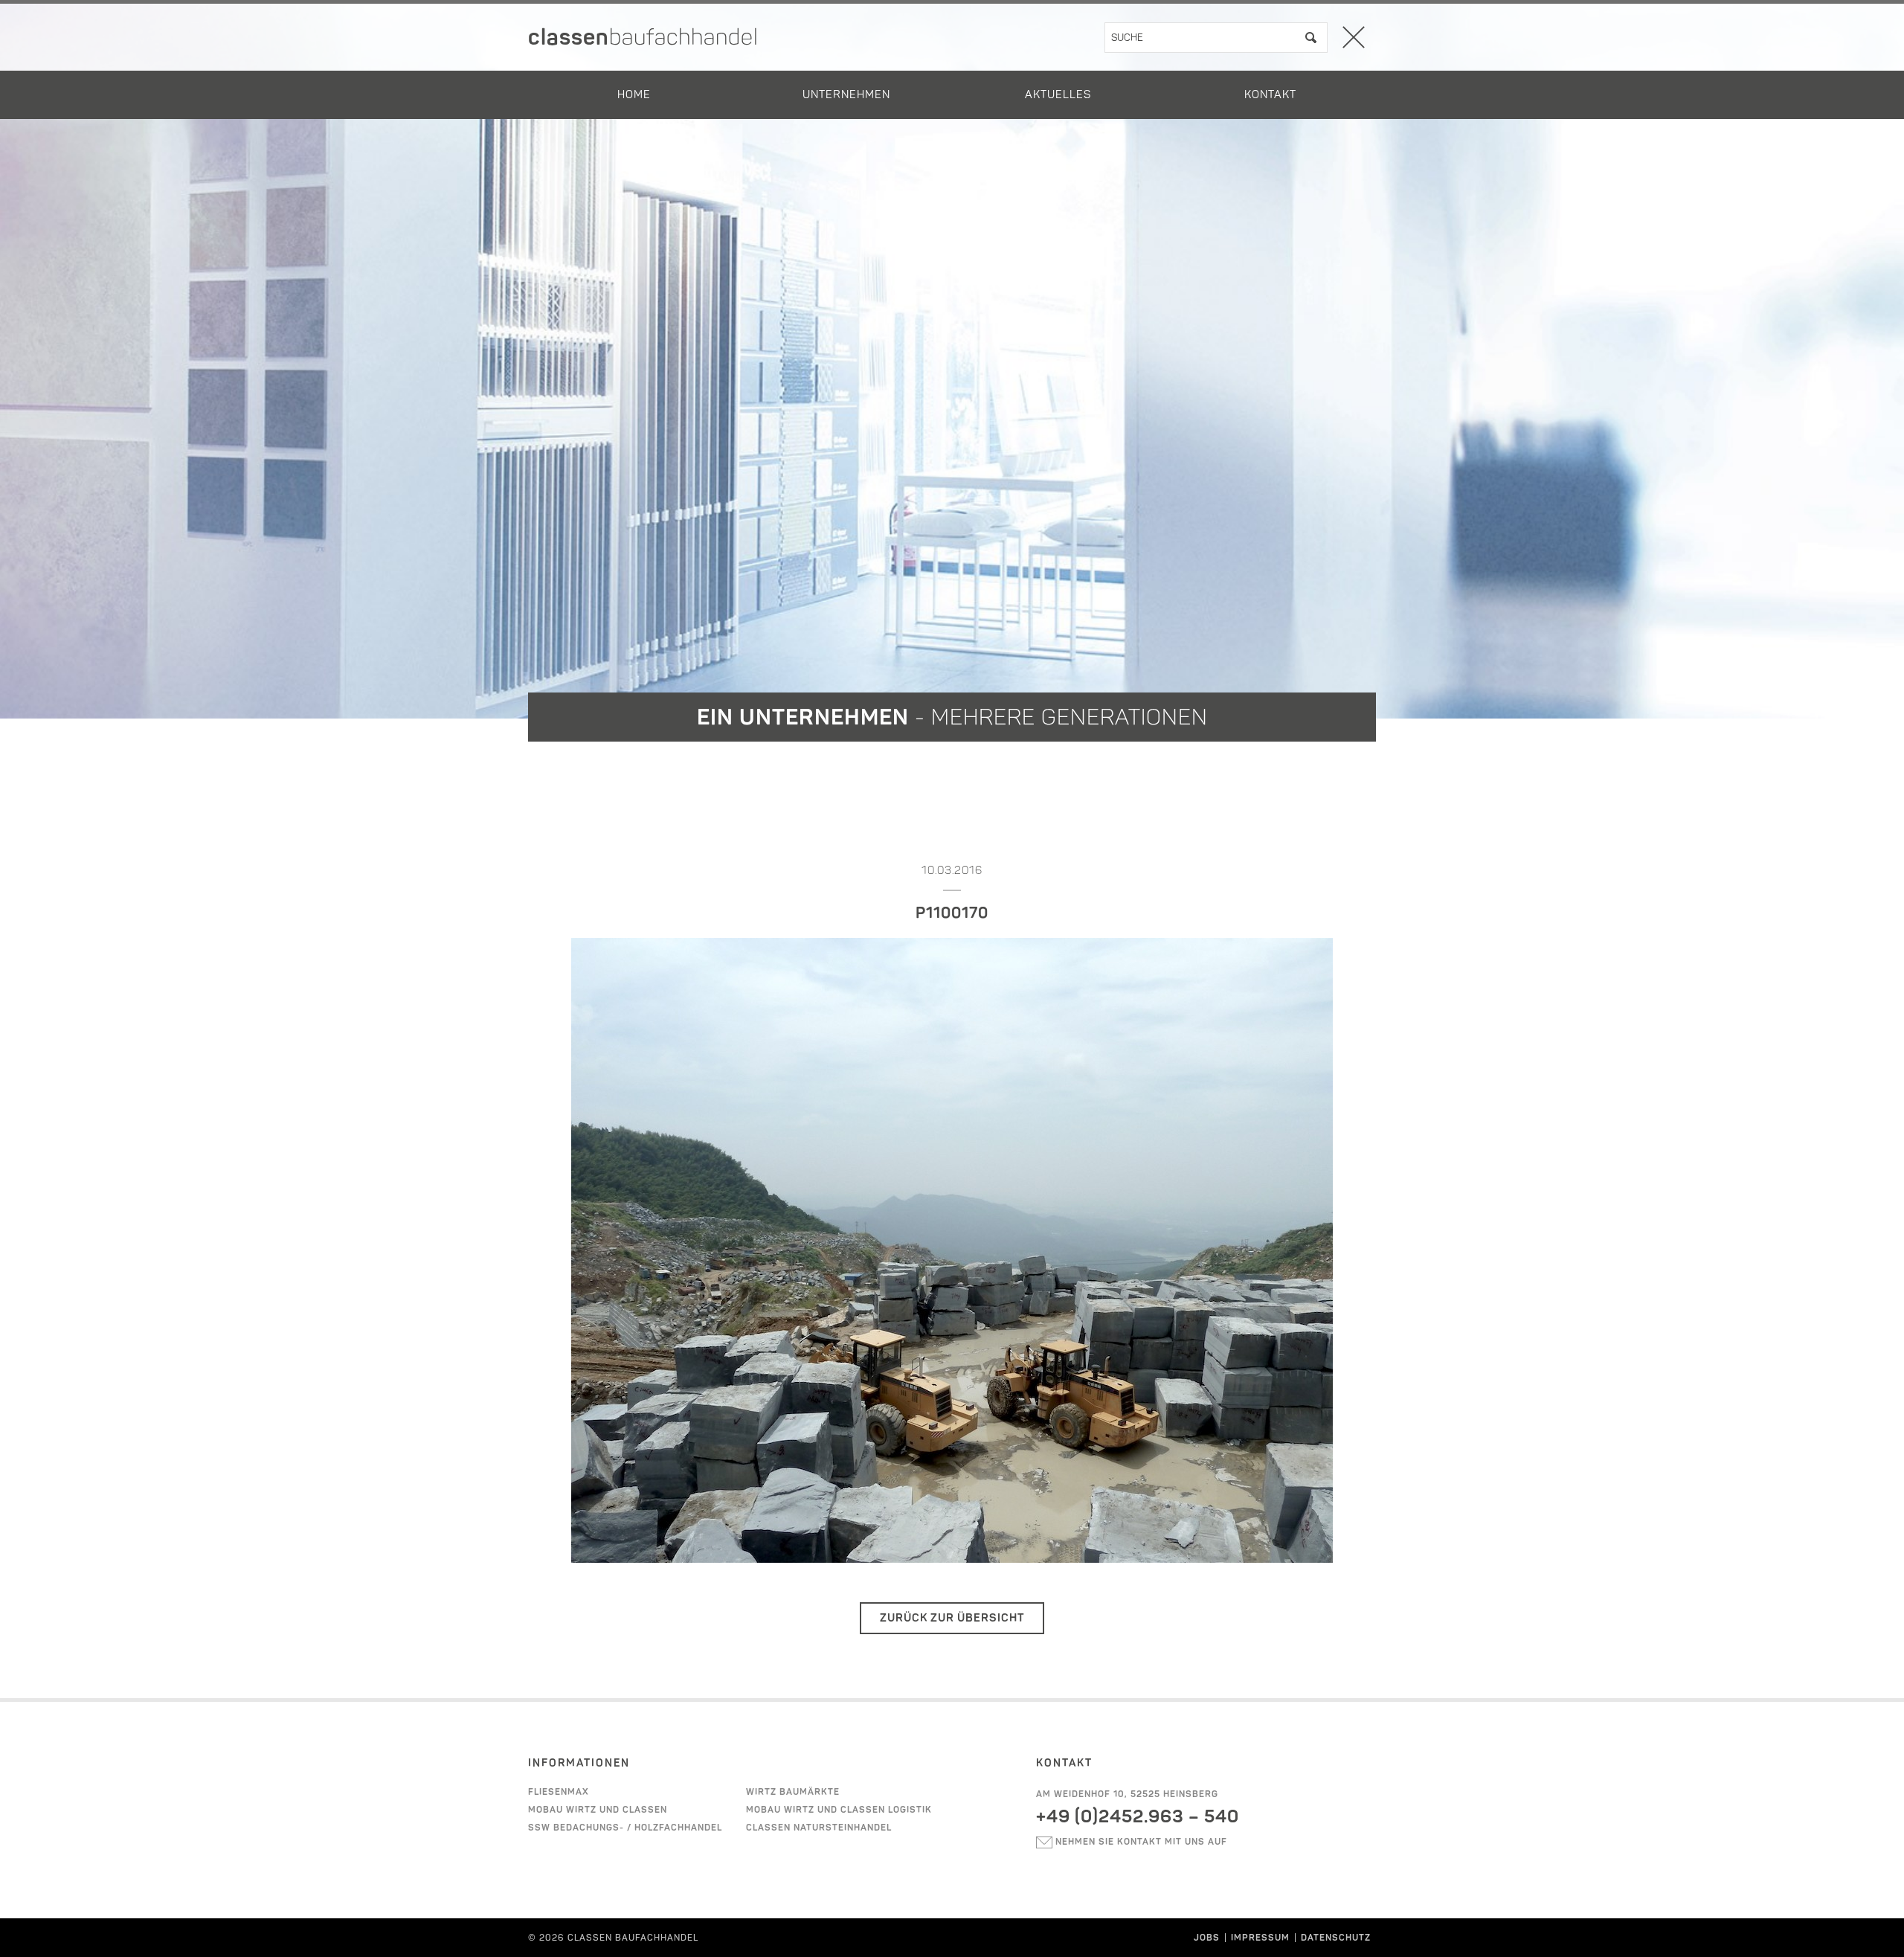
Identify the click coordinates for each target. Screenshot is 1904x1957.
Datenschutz (1336, 1938)
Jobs (1207, 1938)
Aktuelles (1058, 94)
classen (643, 37)
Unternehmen (846, 94)
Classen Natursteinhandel (819, 1828)
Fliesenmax (559, 1792)
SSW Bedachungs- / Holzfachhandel (625, 1828)
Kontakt (1270, 94)
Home (634, 94)
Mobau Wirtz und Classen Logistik (839, 1810)
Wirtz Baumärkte (793, 1792)
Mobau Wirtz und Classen (598, 1810)
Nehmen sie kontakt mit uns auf (1140, 1842)
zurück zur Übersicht (952, 1618)
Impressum (1260, 1938)
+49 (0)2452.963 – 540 (1138, 1816)
